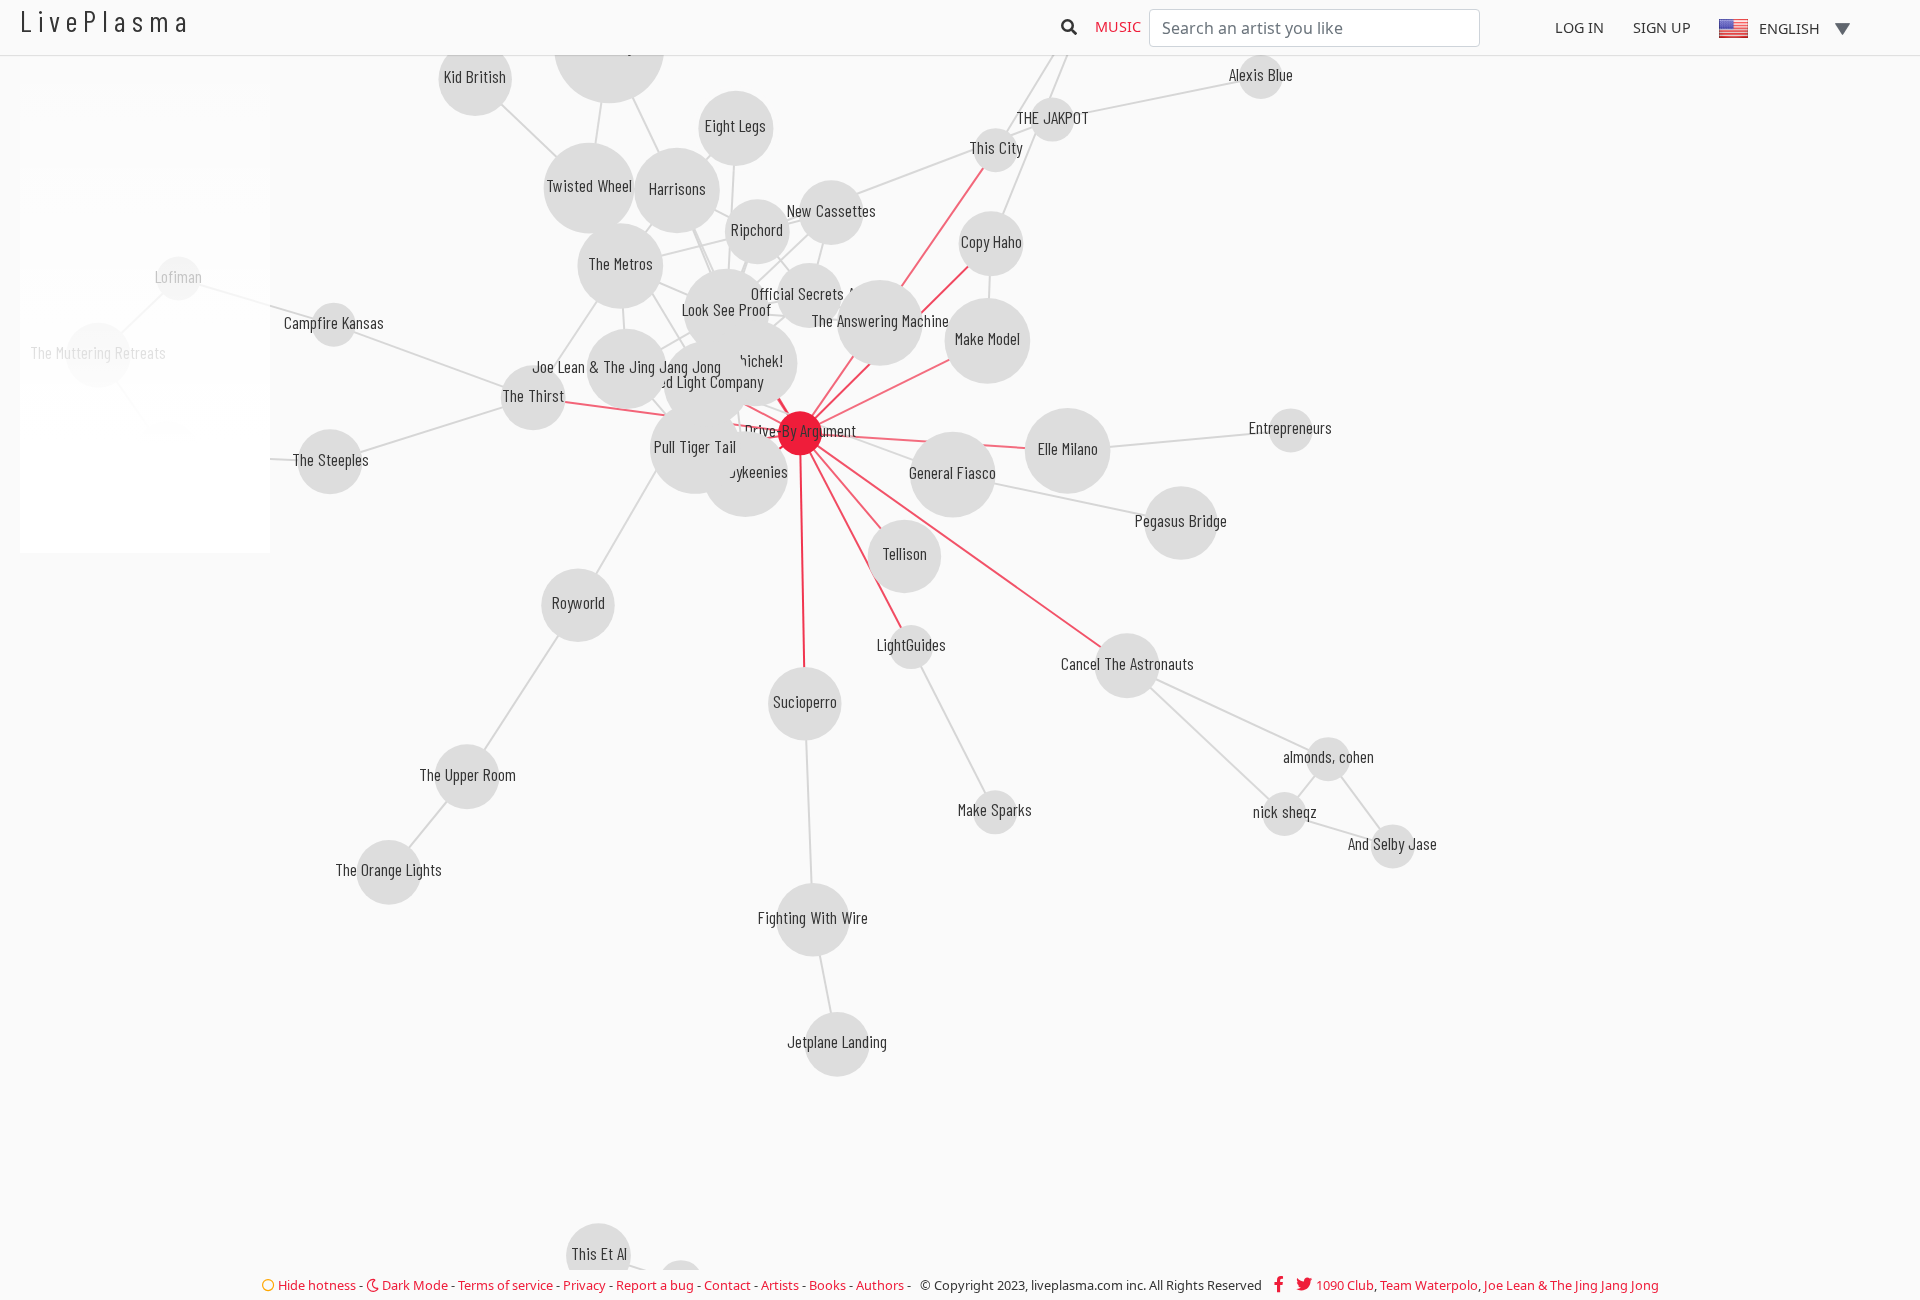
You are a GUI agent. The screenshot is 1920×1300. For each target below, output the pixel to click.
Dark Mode (413, 1285)
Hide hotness (315, 1285)
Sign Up (1662, 27)
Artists (780, 1285)
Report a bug (655, 1285)
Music (1118, 26)
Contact (727, 1285)
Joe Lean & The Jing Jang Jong (1571, 1285)
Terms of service (505, 1285)
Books (827, 1285)
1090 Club (1345, 1285)
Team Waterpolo (1429, 1285)
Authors (880, 1285)
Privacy (584, 1285)
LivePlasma (106, 20)
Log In (1579, 27)
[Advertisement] (145, 660)
